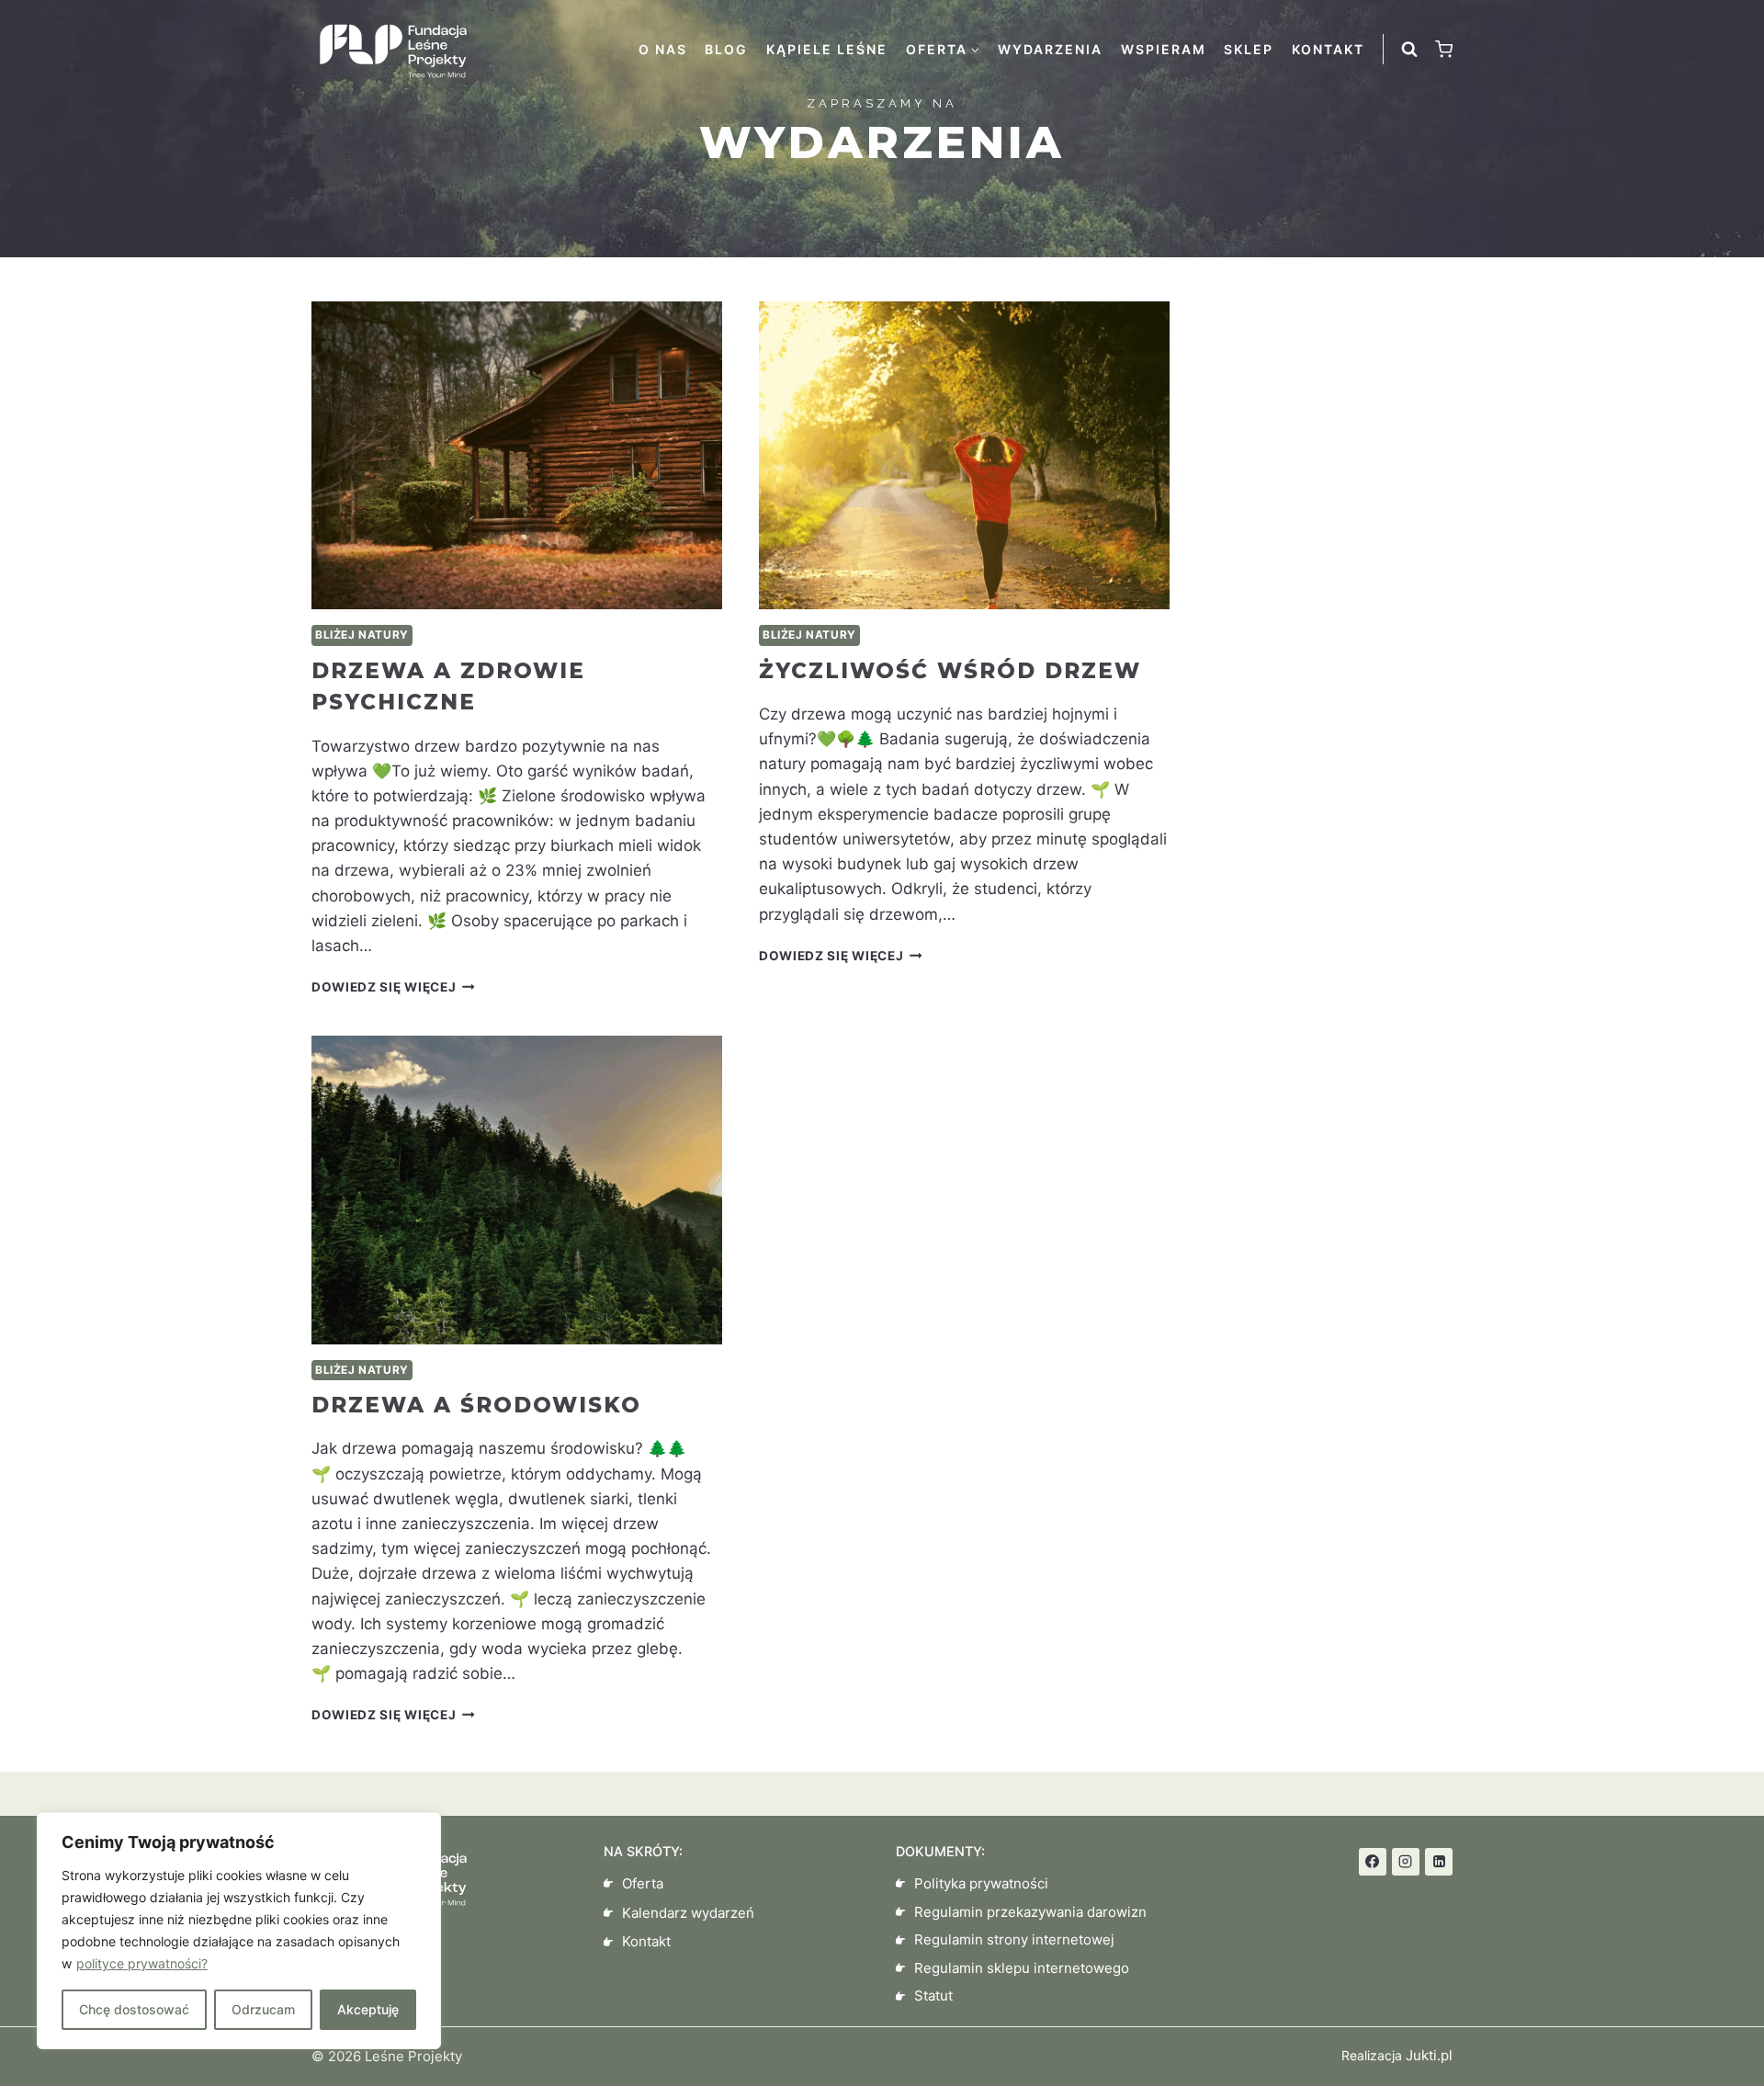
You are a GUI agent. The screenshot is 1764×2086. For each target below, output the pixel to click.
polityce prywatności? (142, 1963)
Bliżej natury (362, 635)
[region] (239, 1931)
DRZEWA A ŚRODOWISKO (476, 1405)
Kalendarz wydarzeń (688, 1913)
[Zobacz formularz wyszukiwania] (1409, 50)
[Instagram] (1406, 1862)
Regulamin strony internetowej (1014, 1939)
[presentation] (517, 455)
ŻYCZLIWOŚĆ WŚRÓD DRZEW (950, 671)
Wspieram (1164, 49)
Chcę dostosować (134, 2009)
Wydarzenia (1050, 49)
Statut (933, 1995)
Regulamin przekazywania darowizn (1030, 1912)
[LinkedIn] (1439, 1862)
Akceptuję (368, 2009)
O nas (663, 49)
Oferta (643, 1883)
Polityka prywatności (981, 1883)
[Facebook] (1373, 1862)
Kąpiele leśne (827, 49)
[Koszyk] (1444, 49)
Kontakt (1328, 49)
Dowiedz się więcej (393, 987)
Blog (726, 49)
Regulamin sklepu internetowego (1022, 1968)
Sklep (1249, 49)
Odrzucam (263, 2009)
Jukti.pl (1427, 2055)
